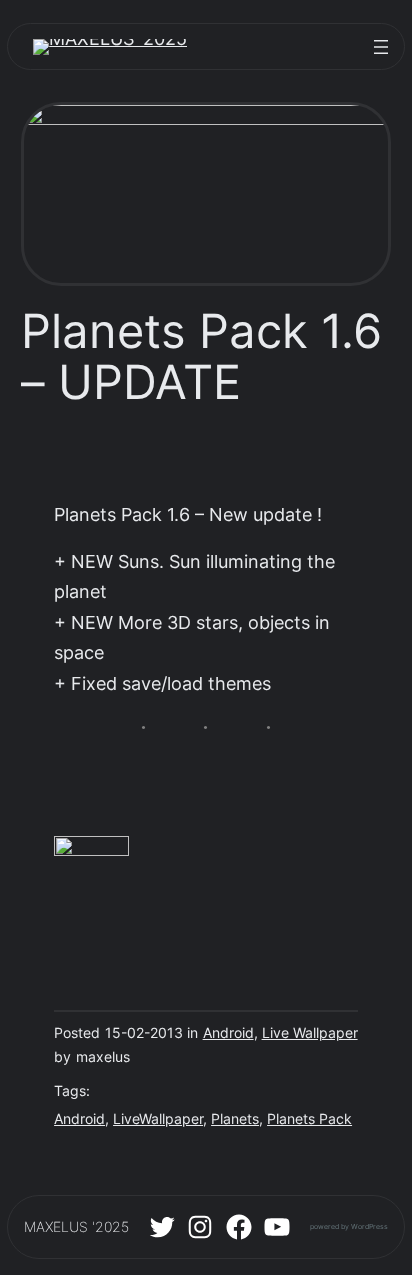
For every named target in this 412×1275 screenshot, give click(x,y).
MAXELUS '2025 (76, 1227)
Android (228, 1033)
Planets (235, 1119)
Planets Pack (309, 1119)
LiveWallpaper (158, 1119)
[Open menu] (381, 47)
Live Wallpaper (310, 1033)
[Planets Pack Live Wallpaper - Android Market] (91, 849)
